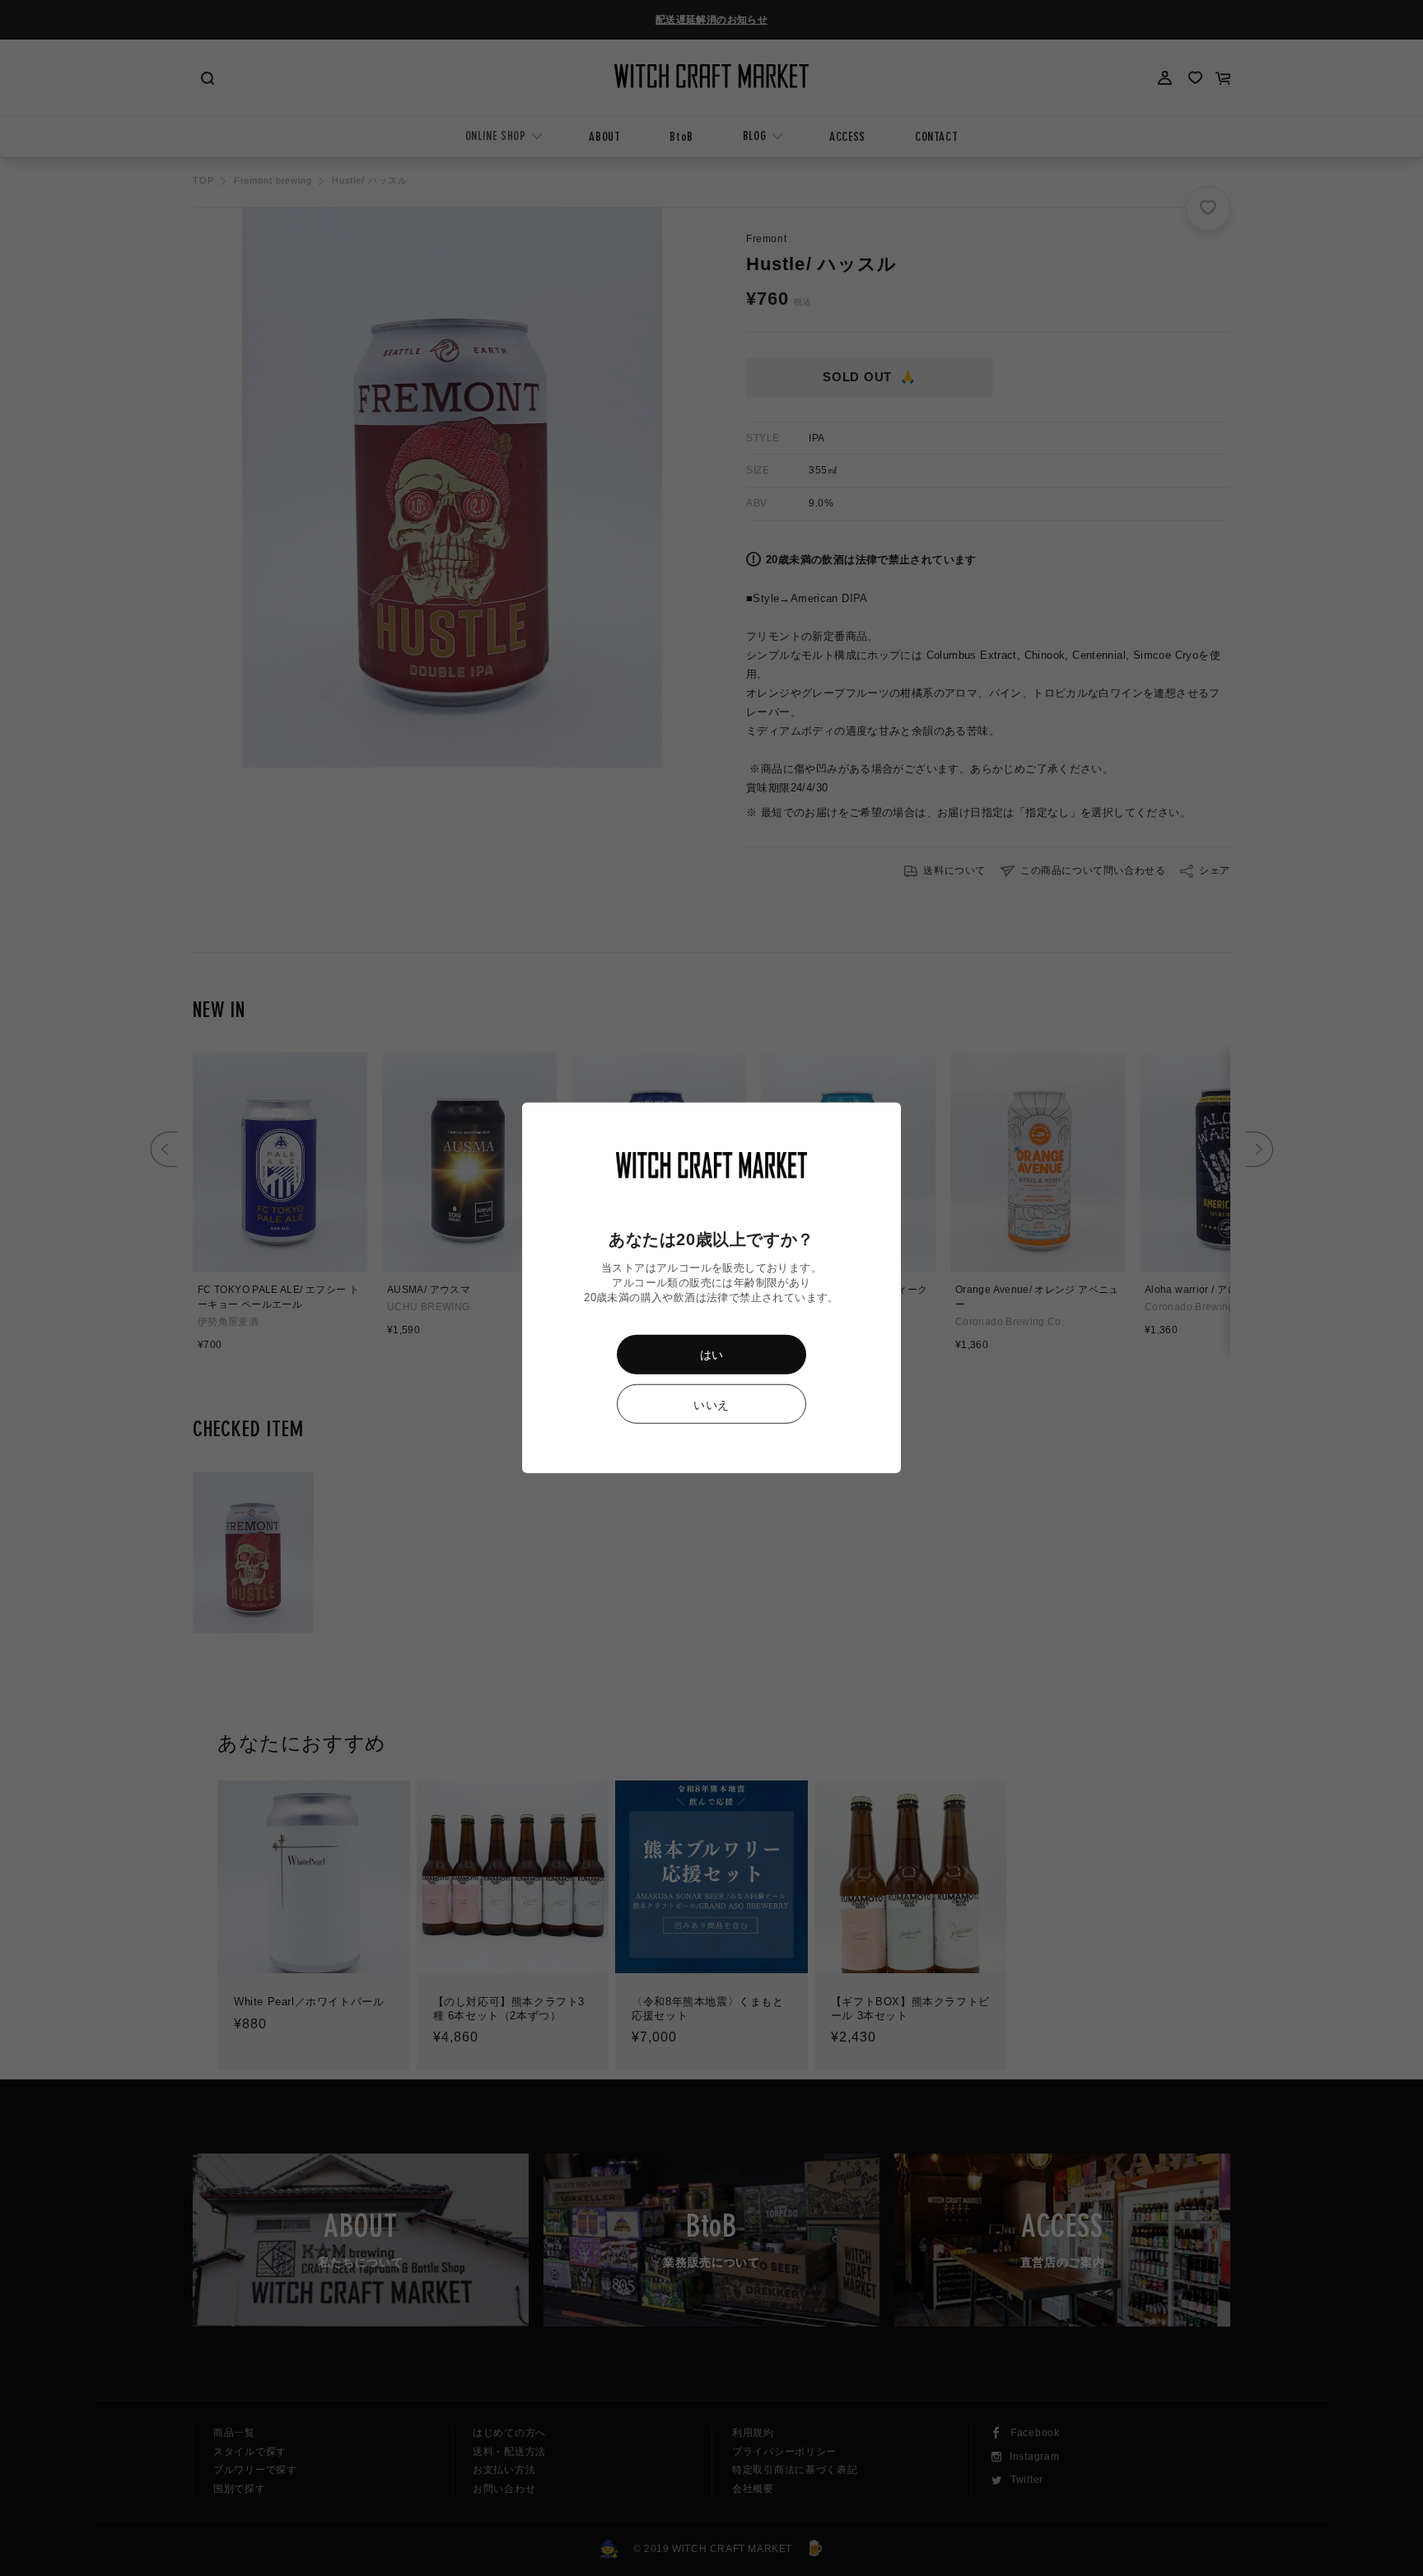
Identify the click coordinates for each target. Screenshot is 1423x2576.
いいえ (711, 1405)
